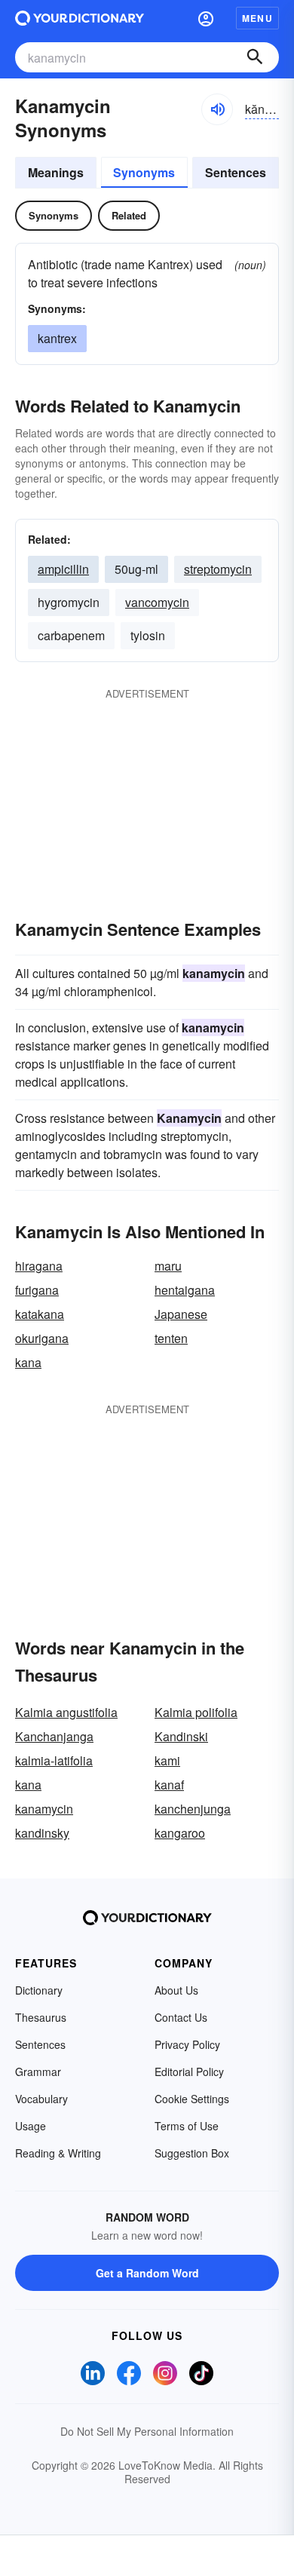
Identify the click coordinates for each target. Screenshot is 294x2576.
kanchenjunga (193, 1809)
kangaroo (180, 1833)
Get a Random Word (147, 2273)
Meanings (56, 172)
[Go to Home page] (80, 18)
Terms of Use (187, 2126)
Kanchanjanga (54, 1736)
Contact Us (181, 2017)
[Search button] (255, 57)
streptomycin (218, 569)
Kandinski (181, 1736)
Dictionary (39, 1990)
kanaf (169, 1785)
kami (167, 1760)
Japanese (181, 1314)
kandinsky (42, 1833)
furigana (37, 1290)
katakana (40, 1314)
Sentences (236, 172)
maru (168, 1266)
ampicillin (63, 569)
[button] (206, 18)
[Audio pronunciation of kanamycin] (217, 109)
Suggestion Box (192, 2153)
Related (129, 215)
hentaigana (185, 1290)
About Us (176, 1990)
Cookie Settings (192, 2099)
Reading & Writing (58, 2153)
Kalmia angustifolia (66, 1712)
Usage (31, 2126)
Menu (257, 18)
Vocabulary (41, 2099)
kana (28, 1362)
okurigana (42, 1338)
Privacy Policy (187, 2044)
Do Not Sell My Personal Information (147, 2431)
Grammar (38, 2072)
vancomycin (157, 602)
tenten (171, 1338)
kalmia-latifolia (54, 1760)
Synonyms (144, 172)
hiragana (39, 1266)
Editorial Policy (189, 2072)
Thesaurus (41, 2017)
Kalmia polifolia (196, 1712)
